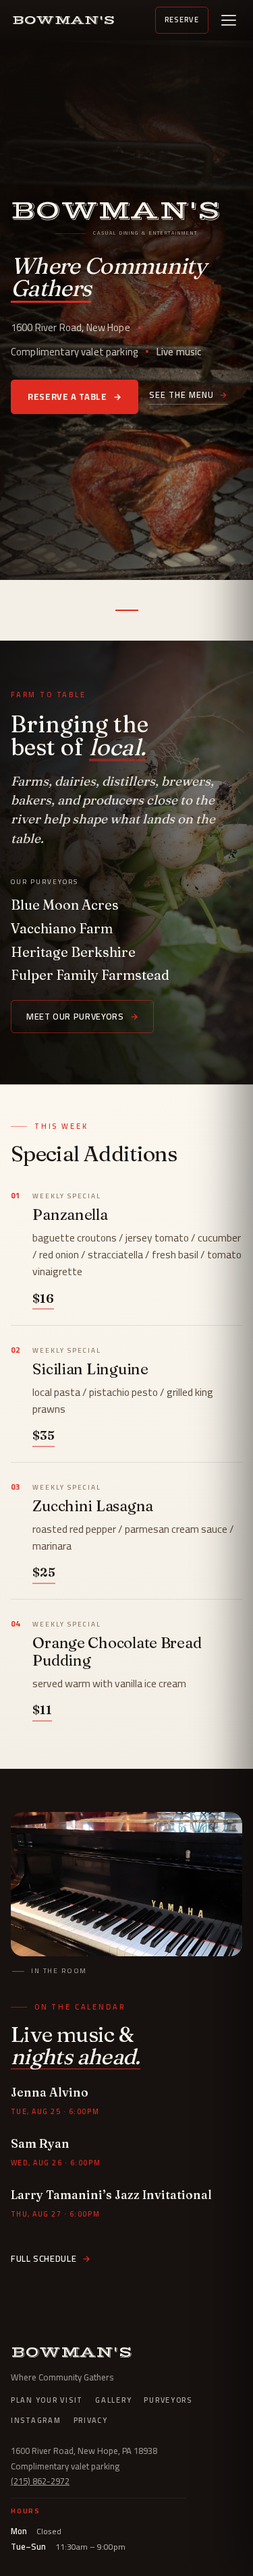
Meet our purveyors (82, 1016)
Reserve (182, 20)
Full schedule (51, 2258)
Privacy (91, 2421)
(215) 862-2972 (40, 2481)
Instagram (36, 2421)
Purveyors (168, 2401)
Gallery (113, 2401)
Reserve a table (75, 397)
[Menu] (229, 20)
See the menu (189, 396)
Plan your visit (47, 2401)
